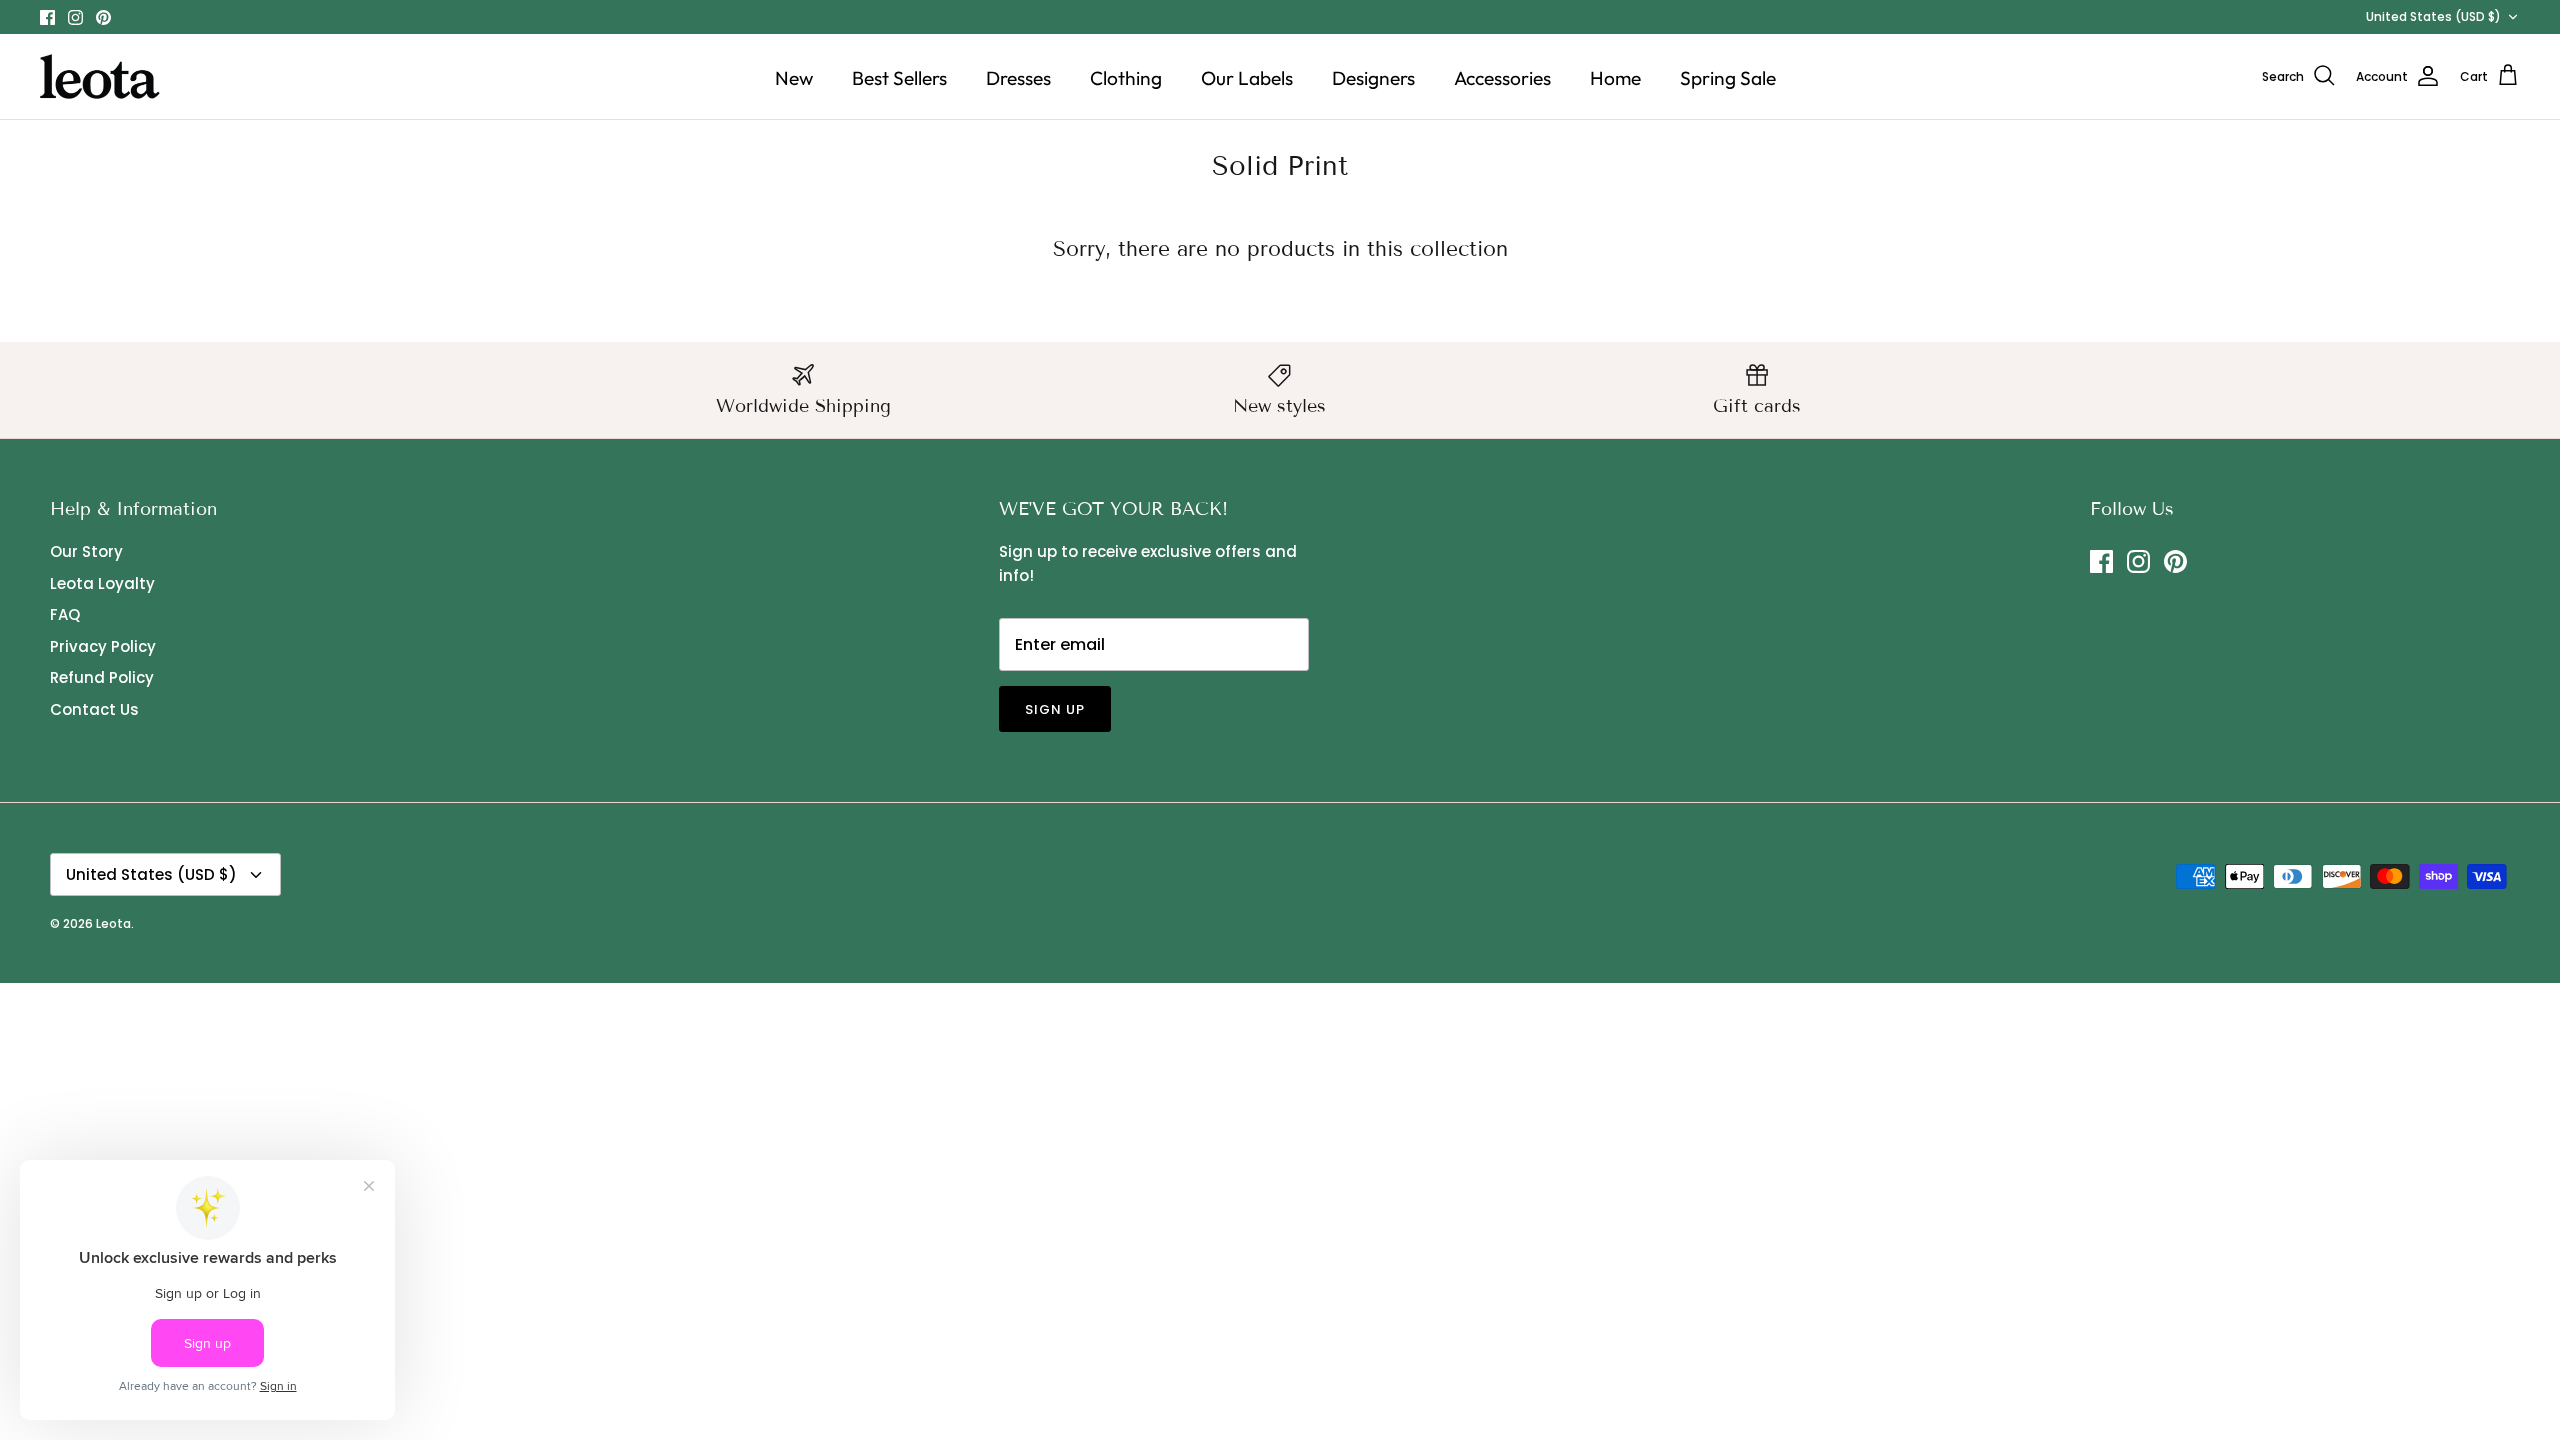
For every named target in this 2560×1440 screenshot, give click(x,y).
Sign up (1055, 709)
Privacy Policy (103, 646)
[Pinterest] (103, 17)
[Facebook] (47, 17)
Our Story (86, 551)
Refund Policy (102, 677)
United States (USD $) (2433, 16)
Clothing (1126, 78)
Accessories (1502, 78)
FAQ (65, 614)
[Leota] (100, 76)
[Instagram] (75, 17)
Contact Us (94, 709)
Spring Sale (1728, 78)
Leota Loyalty (102, 583)
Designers (1373, 78)
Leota (113, 923)
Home (1615, 78)
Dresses (1018, 78)
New (794, 78)
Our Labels (1247, 78)
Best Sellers (899, 78)
